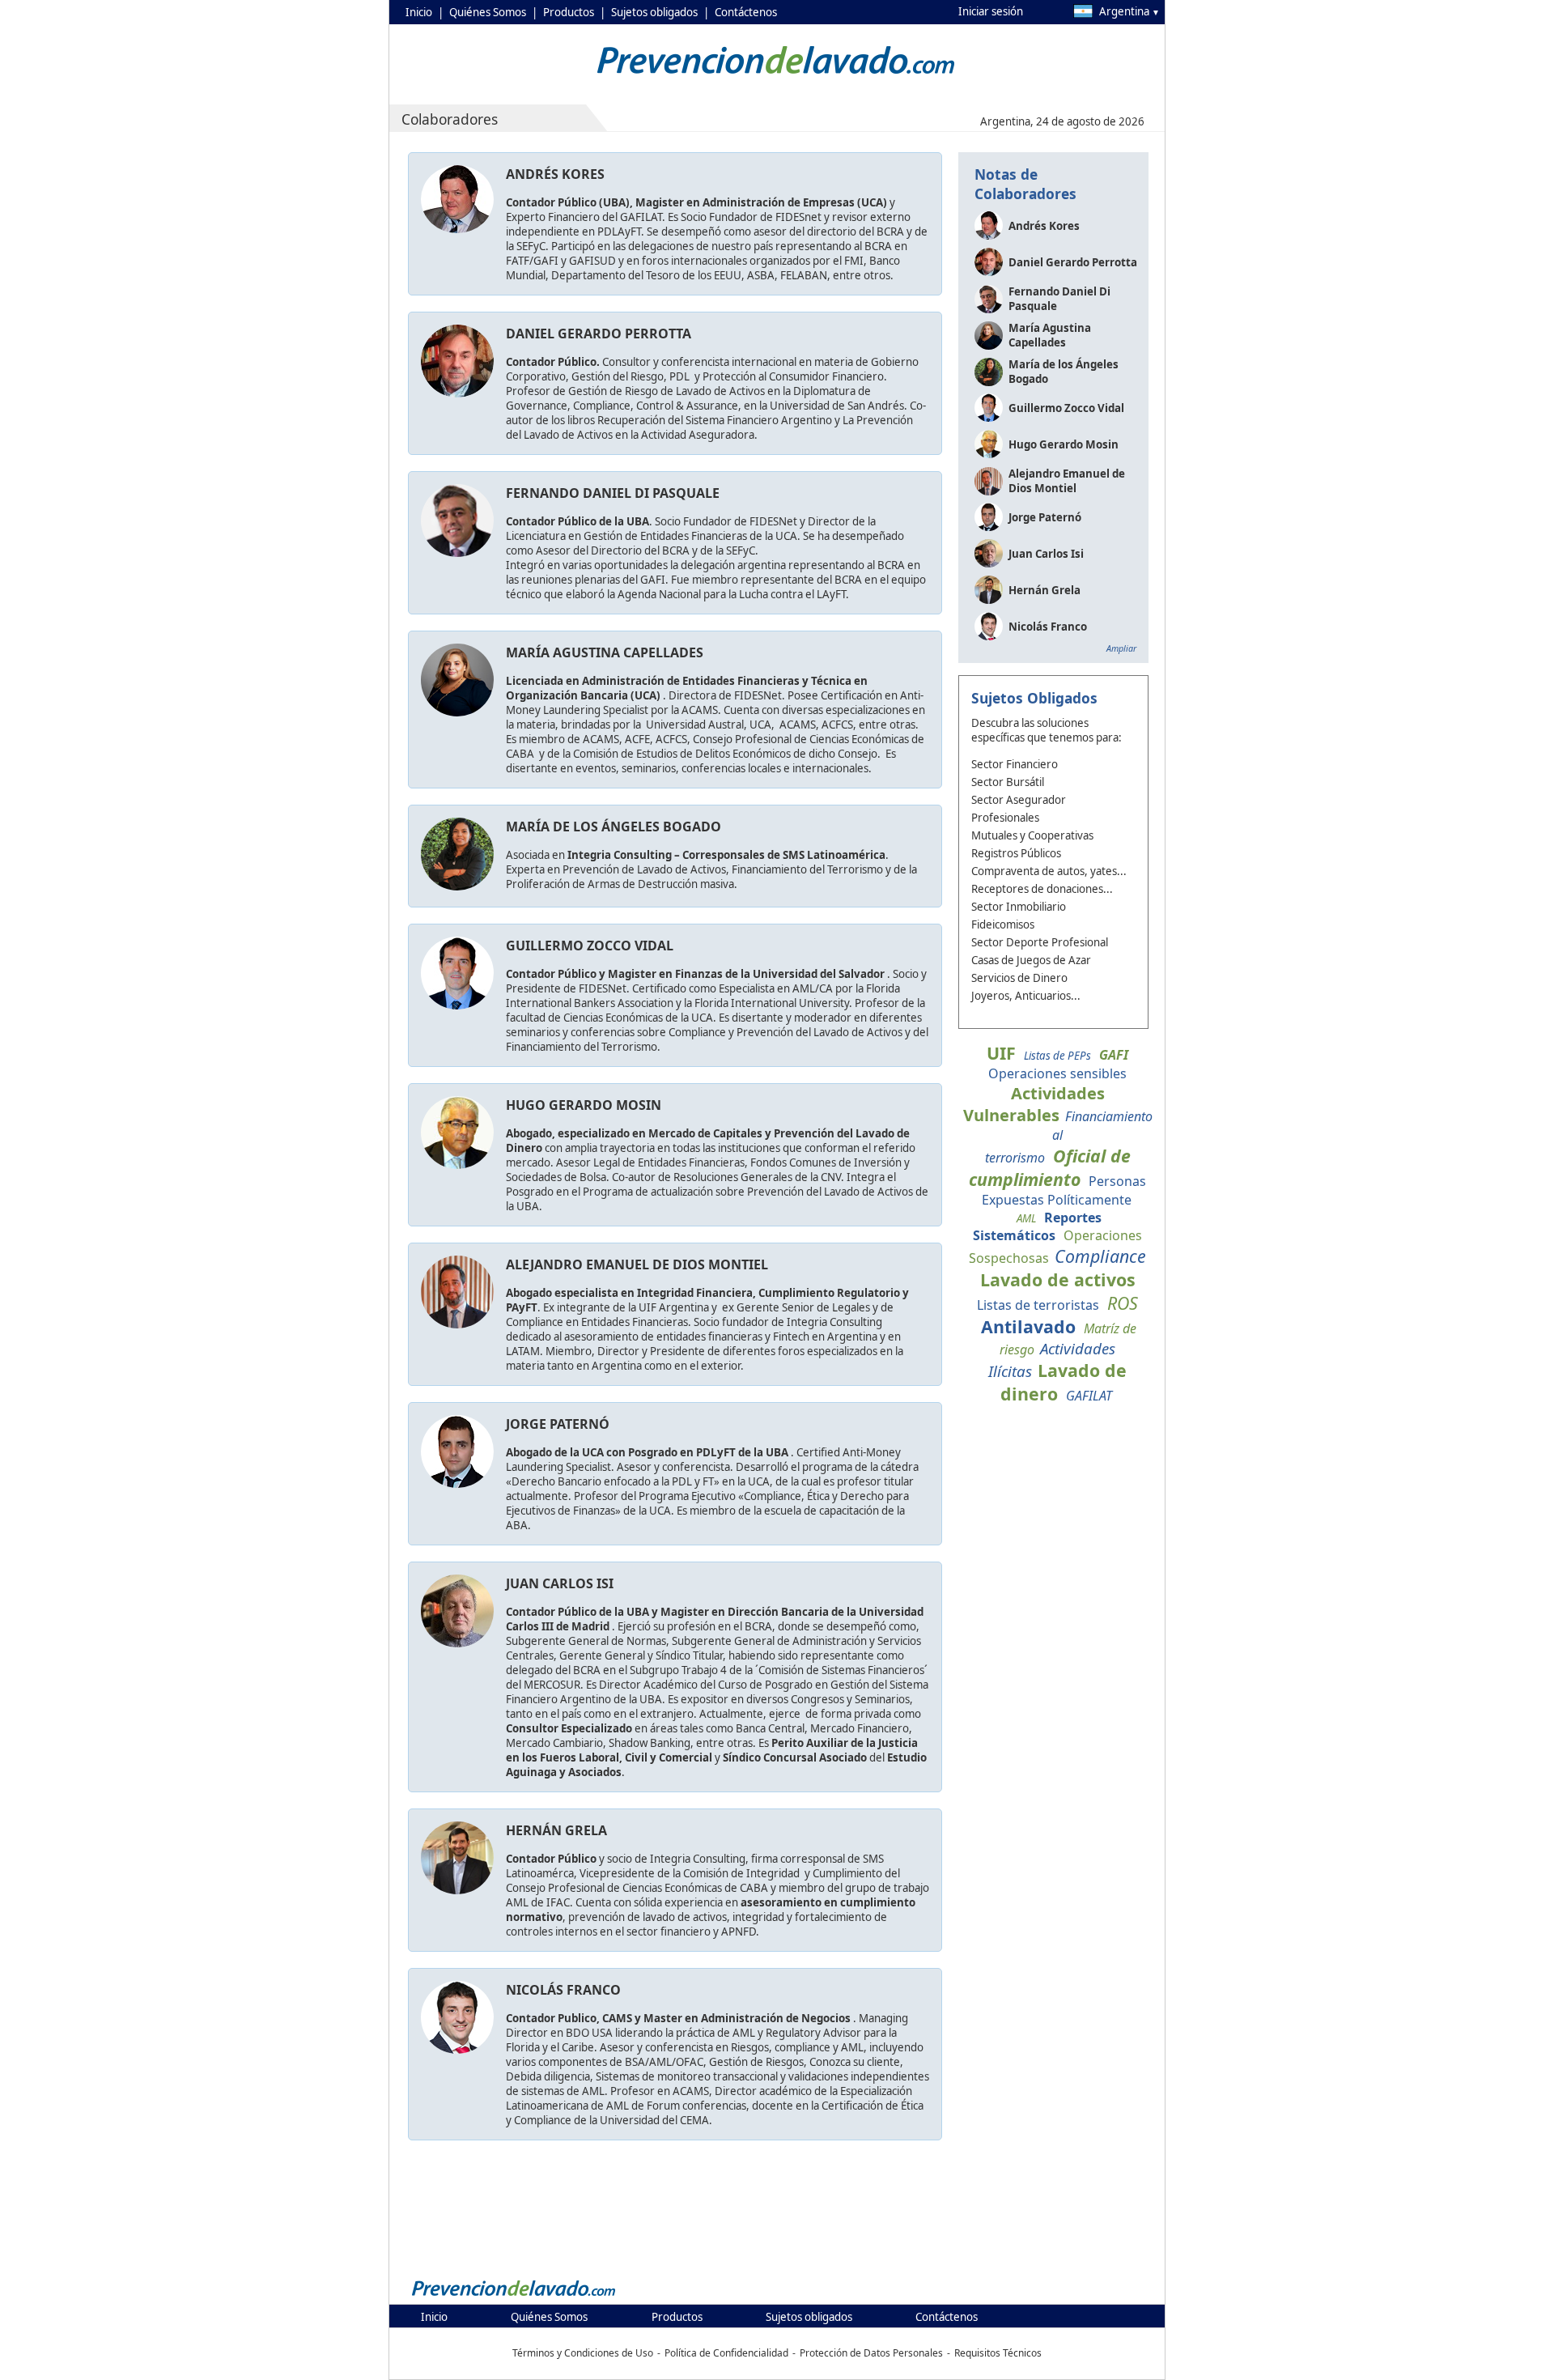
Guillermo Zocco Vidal (590, 946)
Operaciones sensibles (1057, 1073)
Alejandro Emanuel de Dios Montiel (637, 1264)
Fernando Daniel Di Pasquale (613, 493)
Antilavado (1028, 1326)
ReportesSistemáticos (1037, 1226)
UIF (1001, 1053)
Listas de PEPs (1057, 1056)
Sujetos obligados (654, 12)
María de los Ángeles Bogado (614, 827)
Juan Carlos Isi (560, 1583)
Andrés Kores (555, 174)
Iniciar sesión (991, 11)
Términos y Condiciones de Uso (583, 2353)
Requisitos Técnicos (998, 2353)
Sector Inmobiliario (1019, 907)
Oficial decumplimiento (1050, 1167)
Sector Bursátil (1008, 782)
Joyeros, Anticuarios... (1026, 996)
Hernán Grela (556, 1830)
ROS (1123, 1303)
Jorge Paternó (558, 1424)
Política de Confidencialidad (726, 2353)
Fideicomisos (1003, 924)
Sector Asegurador (1019, 800)
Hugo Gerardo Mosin (584, 1105)
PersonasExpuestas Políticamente (1064, 1190)
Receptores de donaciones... (1042, 889)
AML (1026, 1218)
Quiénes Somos (488, 12)
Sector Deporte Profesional (1040, 942)
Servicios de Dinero (1019, 978)
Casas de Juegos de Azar (1031, 960)
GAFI (1114, 1055)
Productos (569, 12)
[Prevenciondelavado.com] (514, 2295)
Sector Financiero (1015, 764)
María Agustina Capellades (605, 652)
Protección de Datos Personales (871, 2353)
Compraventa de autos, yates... (1049, 871)
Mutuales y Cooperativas (1032, 835)
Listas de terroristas (1038, 1305)
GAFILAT (1089, 1396)
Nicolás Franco (563, 1990)
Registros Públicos (1016, 853)
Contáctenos (746, 12)
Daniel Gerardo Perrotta (599, 334)
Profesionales (1005, 818)
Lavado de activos (1058, 1279)
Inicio (419, 12)
